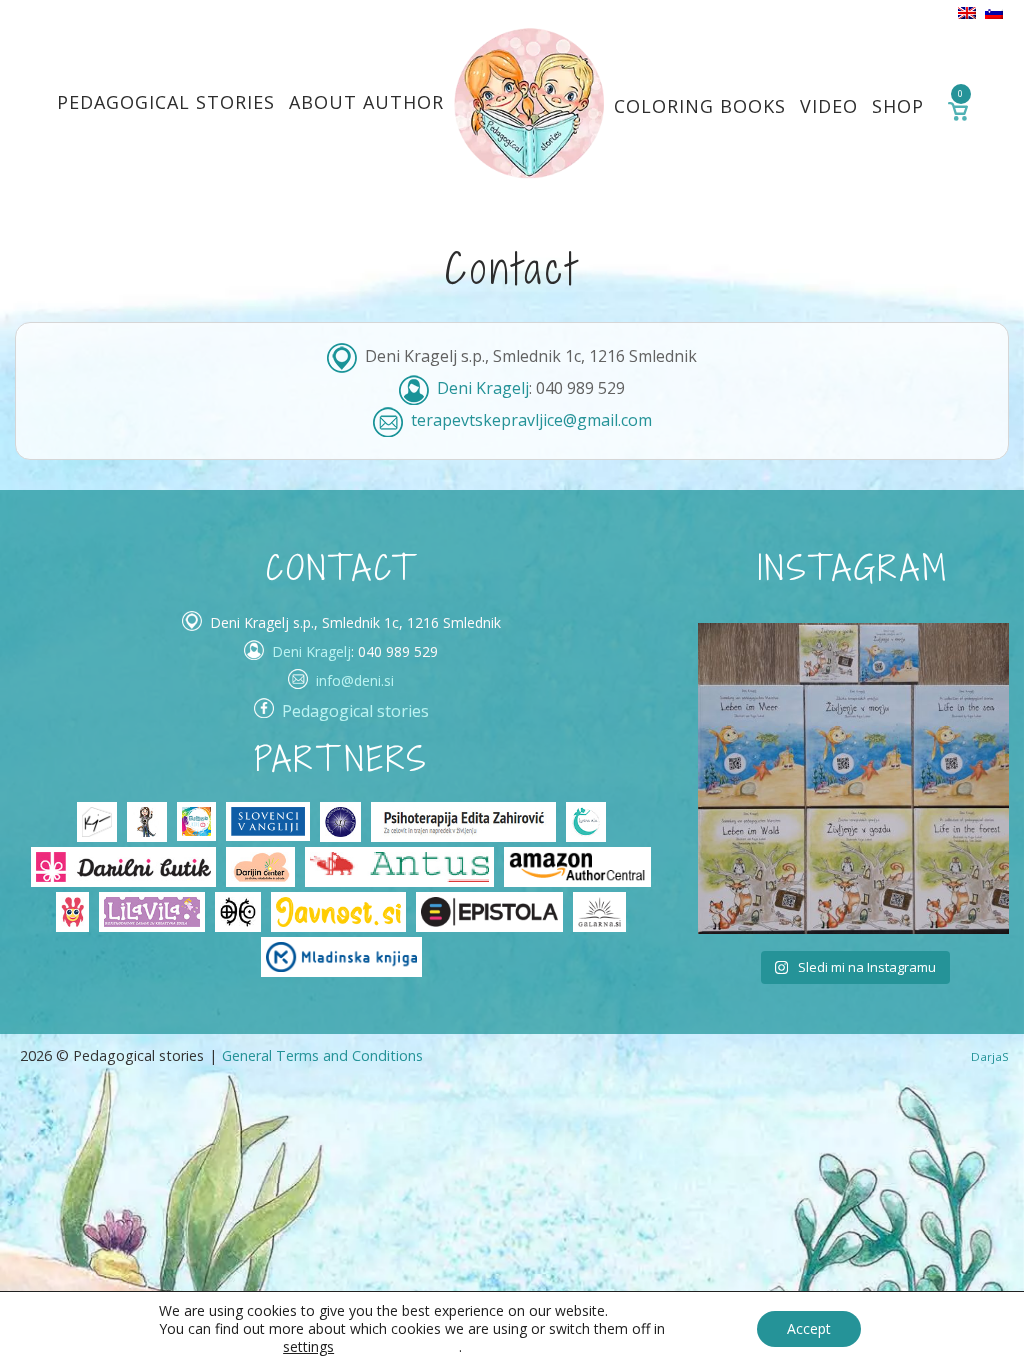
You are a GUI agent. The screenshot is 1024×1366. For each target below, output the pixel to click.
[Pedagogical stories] (529, 102)
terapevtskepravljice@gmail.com (531, 420)
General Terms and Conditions (322, 1055)
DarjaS (990, 1056)
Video (829, 106)
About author (366, 102)
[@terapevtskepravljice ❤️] (750, 675)
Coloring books (700, 106)
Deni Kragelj (483, 388)
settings (308, 1347)
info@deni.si (355, 680)
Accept (809, 1328)
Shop (898, 106)
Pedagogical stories (166, 102)
